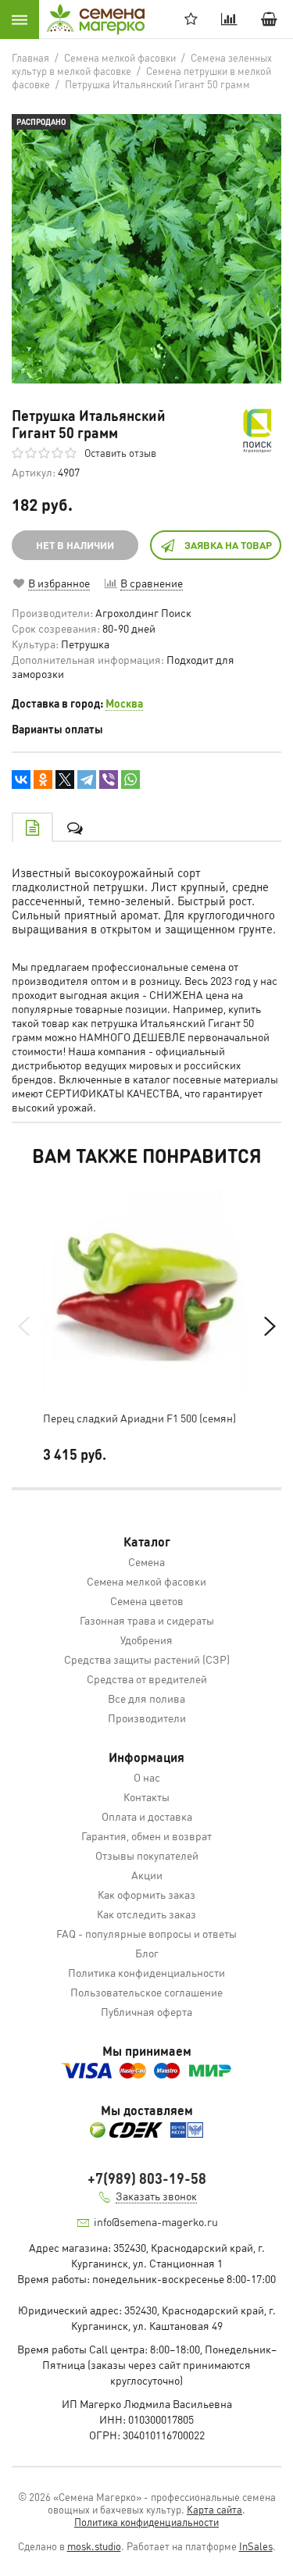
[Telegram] (87, 780)
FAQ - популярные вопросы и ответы (146, 1933)
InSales (256, 2546)
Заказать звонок (156, 2196)
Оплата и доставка (147, 1816)
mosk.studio (94, 2546)
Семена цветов (147, 1600)
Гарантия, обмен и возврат (146, 1836)
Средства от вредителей (147, 1679)
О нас (147, 1777)
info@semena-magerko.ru (156, 2221)
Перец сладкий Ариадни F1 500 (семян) (139, 1418)
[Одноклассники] (43, 780)
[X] (65, 780)
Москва (124, 703)
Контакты (146, 1796)
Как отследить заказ (146, 1914)
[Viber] (109, 780)
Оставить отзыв (120, 453)
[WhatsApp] (130, 780)
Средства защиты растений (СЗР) (147, 1659)
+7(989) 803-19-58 (147, 2178)
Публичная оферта (146, 2011)
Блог (147, 1953)
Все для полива (146, 1698)
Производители (147, 1718)
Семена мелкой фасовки (146, 1581)
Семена (146, 1561)
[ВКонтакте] (21, 780)
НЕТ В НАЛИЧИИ (75, 545)
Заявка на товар (228, 545)
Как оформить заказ (146, 1894)
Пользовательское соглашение (146, 1992)
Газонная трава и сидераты (147, 1620)
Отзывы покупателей (147, 1855)
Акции (147, 1875)
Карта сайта (214, 2509)
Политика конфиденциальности (146, 1972)
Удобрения (146, 1639)
